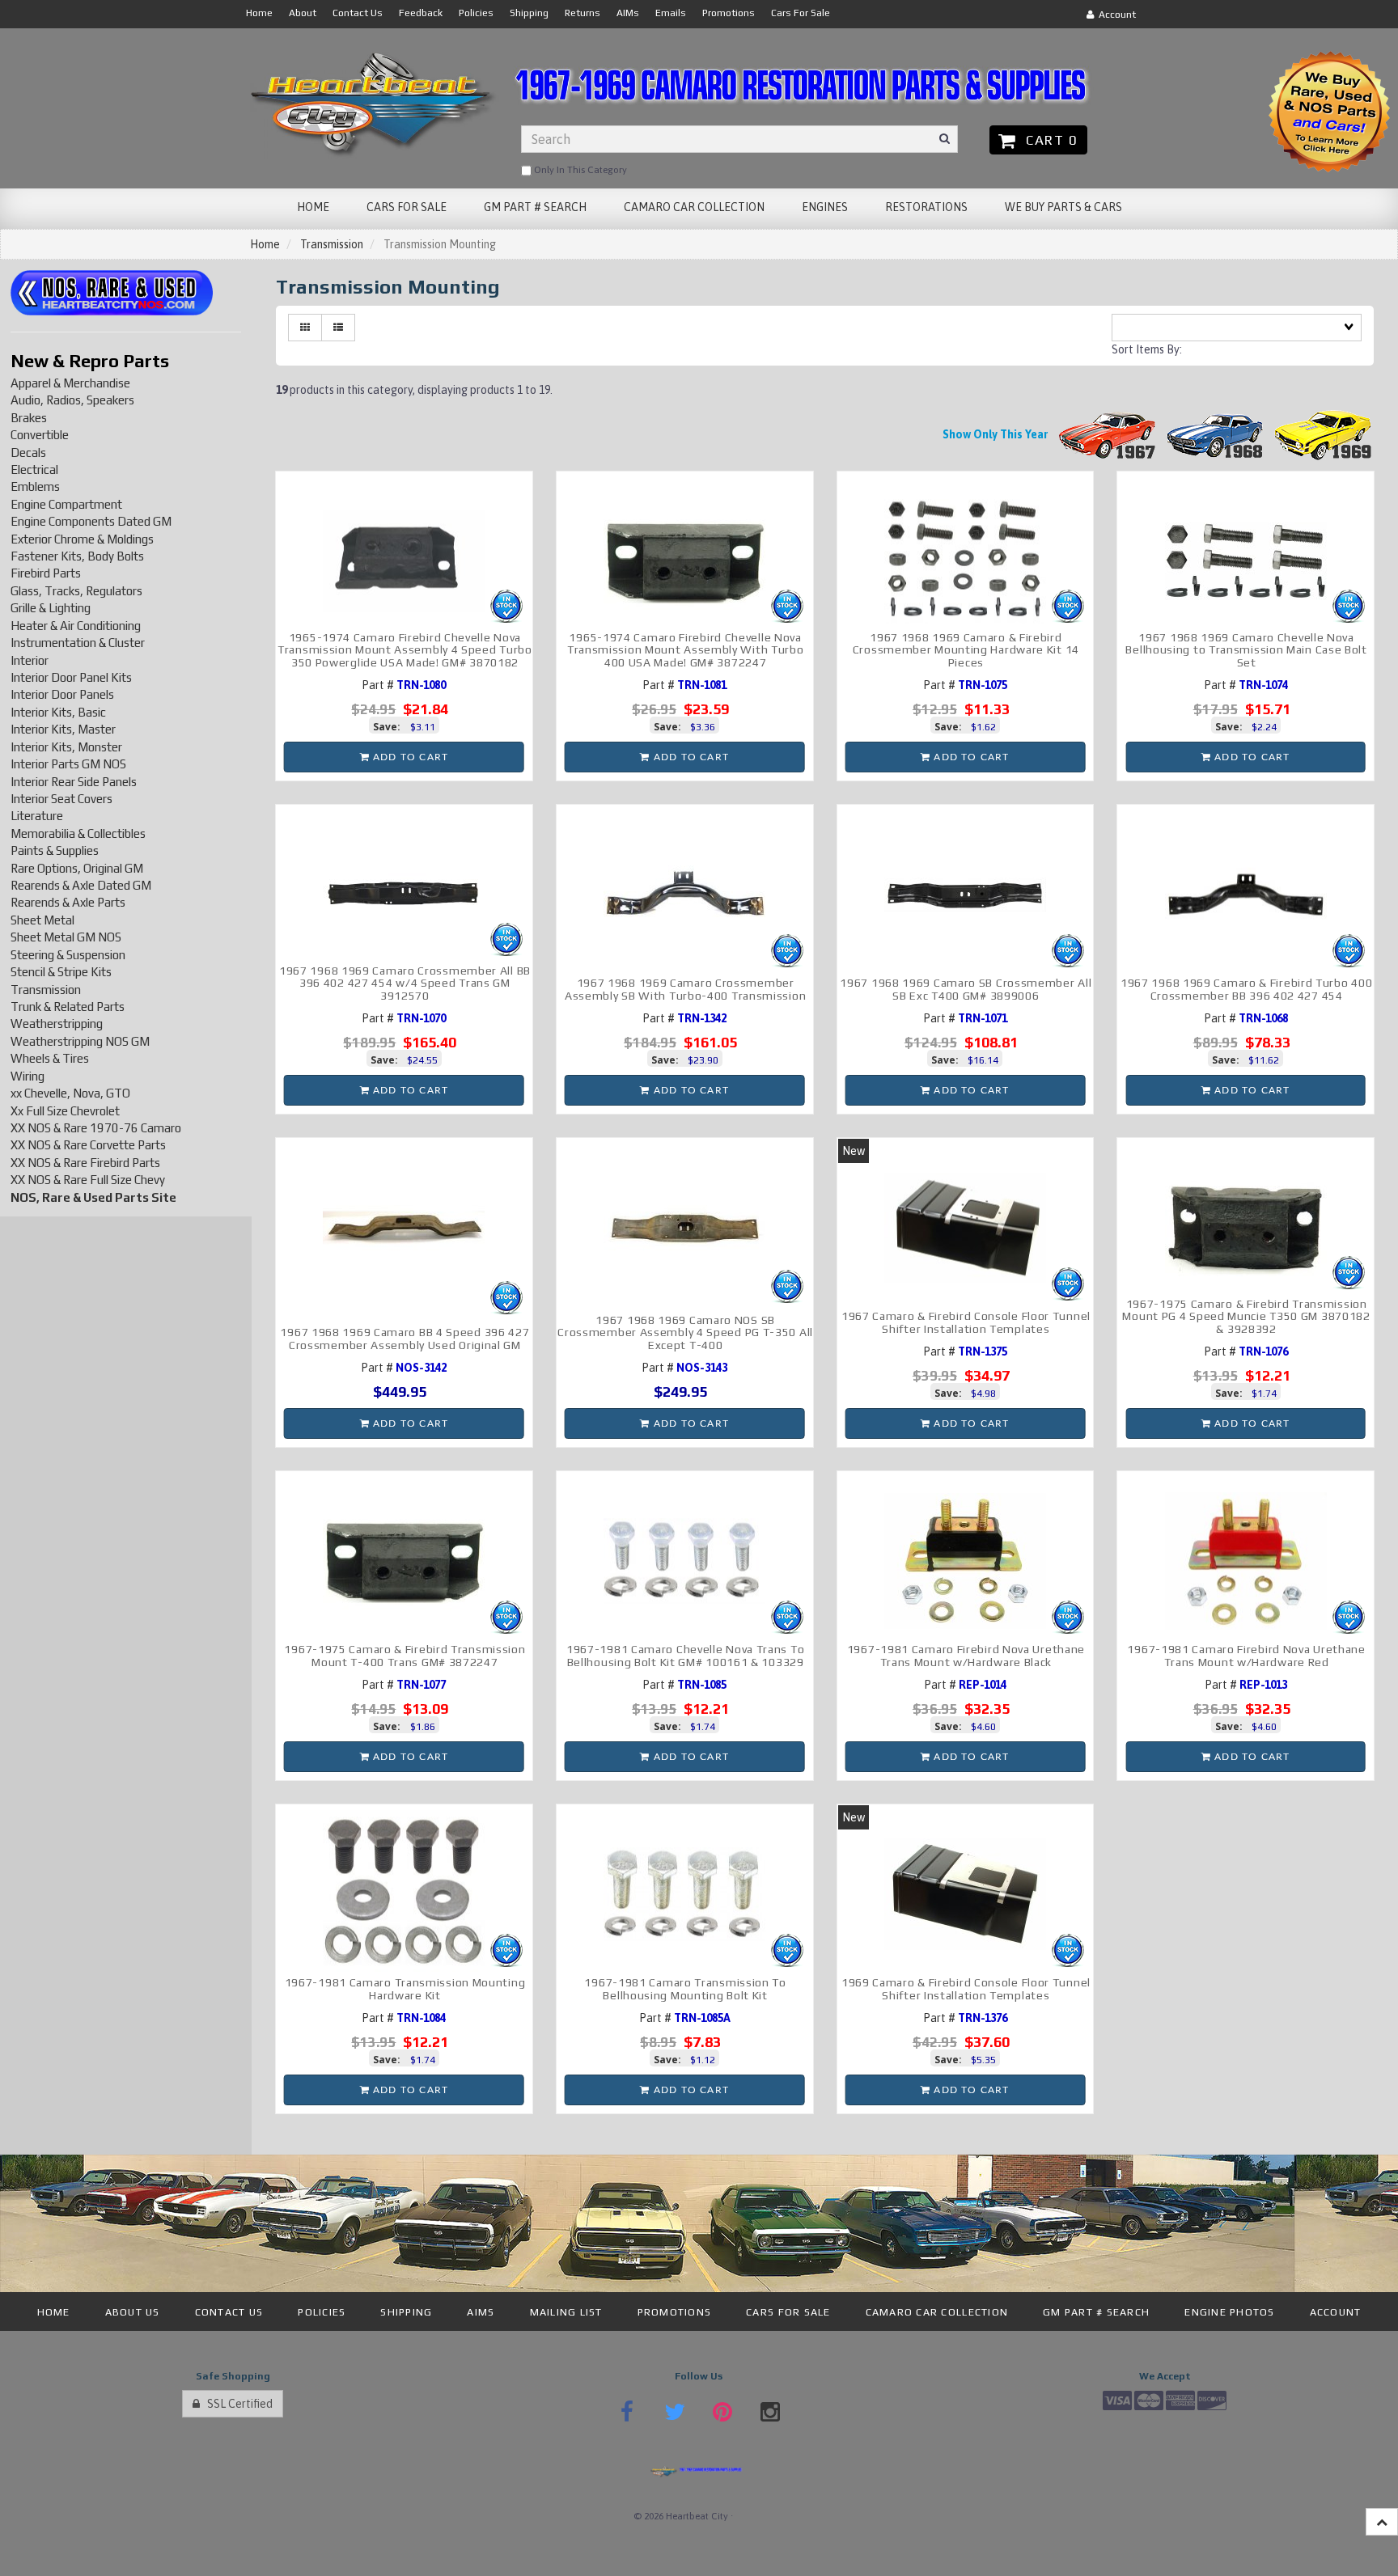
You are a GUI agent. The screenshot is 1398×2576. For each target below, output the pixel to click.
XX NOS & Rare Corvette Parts (88, 1145)
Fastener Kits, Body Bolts (77, 556)
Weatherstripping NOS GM (80, 1041)
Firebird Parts (46, 573)
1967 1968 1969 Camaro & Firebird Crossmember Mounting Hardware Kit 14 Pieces (966, 650)
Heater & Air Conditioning (76, 626)
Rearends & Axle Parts (68, 902)
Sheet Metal (42, 920)
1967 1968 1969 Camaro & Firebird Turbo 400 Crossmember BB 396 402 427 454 (1246, 989)
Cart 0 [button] (1048, 140)
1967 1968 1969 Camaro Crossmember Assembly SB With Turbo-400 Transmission (685, 989)
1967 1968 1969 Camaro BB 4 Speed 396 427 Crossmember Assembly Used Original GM (405, 1338)
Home (265, 244)
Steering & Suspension (68, 955)
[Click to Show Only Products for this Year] (1108, 434)
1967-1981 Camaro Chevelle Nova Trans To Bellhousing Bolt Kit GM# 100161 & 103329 (685, 1655)
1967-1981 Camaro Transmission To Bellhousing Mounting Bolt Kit (685, 1988)
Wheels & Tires (50, 1058)
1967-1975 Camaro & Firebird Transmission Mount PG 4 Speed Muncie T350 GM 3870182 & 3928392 (1246, 1316)
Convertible (40, 435)
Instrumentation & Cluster (78, 643)
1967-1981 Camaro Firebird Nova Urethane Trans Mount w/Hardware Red (1246, 1655)
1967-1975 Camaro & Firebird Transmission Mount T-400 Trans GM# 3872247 (405, 1655)
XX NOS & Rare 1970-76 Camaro (96, 1128)
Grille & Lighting (51, 608)
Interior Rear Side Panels (74, 782)
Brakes (29, 418)
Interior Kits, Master (63, 729)
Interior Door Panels (62, 694)
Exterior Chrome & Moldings (82, 539)
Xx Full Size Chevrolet (65, 1111)
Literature (37, 816)
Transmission (332, 244)
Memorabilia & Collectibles (78, 833)
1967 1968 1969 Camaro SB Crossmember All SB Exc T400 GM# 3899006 (966, 989)
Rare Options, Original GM (77, 868)
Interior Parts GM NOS (68, 764)
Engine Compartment (66, 504)
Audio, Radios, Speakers (72, 400)
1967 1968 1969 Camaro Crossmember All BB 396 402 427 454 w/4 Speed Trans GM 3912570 (405, 983)
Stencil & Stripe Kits (61, 972)
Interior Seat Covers (61, 799)
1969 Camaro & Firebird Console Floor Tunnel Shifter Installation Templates (966, 1988)
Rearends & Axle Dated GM (81, 885)
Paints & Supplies (55, 850)
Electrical (34, 470)
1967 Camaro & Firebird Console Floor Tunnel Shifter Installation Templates (966, 1322)
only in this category (579, 170)
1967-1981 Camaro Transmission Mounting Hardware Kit (405, 1988)
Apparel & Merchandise (70, 383)
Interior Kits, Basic (58, 712)
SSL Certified (236, 2404)
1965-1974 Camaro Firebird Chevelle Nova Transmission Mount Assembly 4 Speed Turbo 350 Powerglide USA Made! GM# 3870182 (405, 650)
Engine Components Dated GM (91, 521)
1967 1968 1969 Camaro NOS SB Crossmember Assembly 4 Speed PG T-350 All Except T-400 (685, 1332)
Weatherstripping (57, 1024)
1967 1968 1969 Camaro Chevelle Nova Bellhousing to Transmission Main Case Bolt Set (1246, 650)
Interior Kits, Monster (66, 747)
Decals (28, 453)
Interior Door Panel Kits (71, 677)
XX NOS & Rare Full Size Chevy (88, 1180)
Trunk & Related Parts (68, 1007)
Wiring (28, 1076)
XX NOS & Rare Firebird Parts (85, 1163)
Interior (30, 660)
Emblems (35, 486)
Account (1115, 15)
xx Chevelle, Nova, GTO (70, 1093)
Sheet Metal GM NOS (66, 937)
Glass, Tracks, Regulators (76, 591)
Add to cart (409, 757)
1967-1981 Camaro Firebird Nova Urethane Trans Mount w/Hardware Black (966, 1655)
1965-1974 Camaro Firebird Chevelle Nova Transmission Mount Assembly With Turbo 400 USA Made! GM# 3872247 (686, 650)
